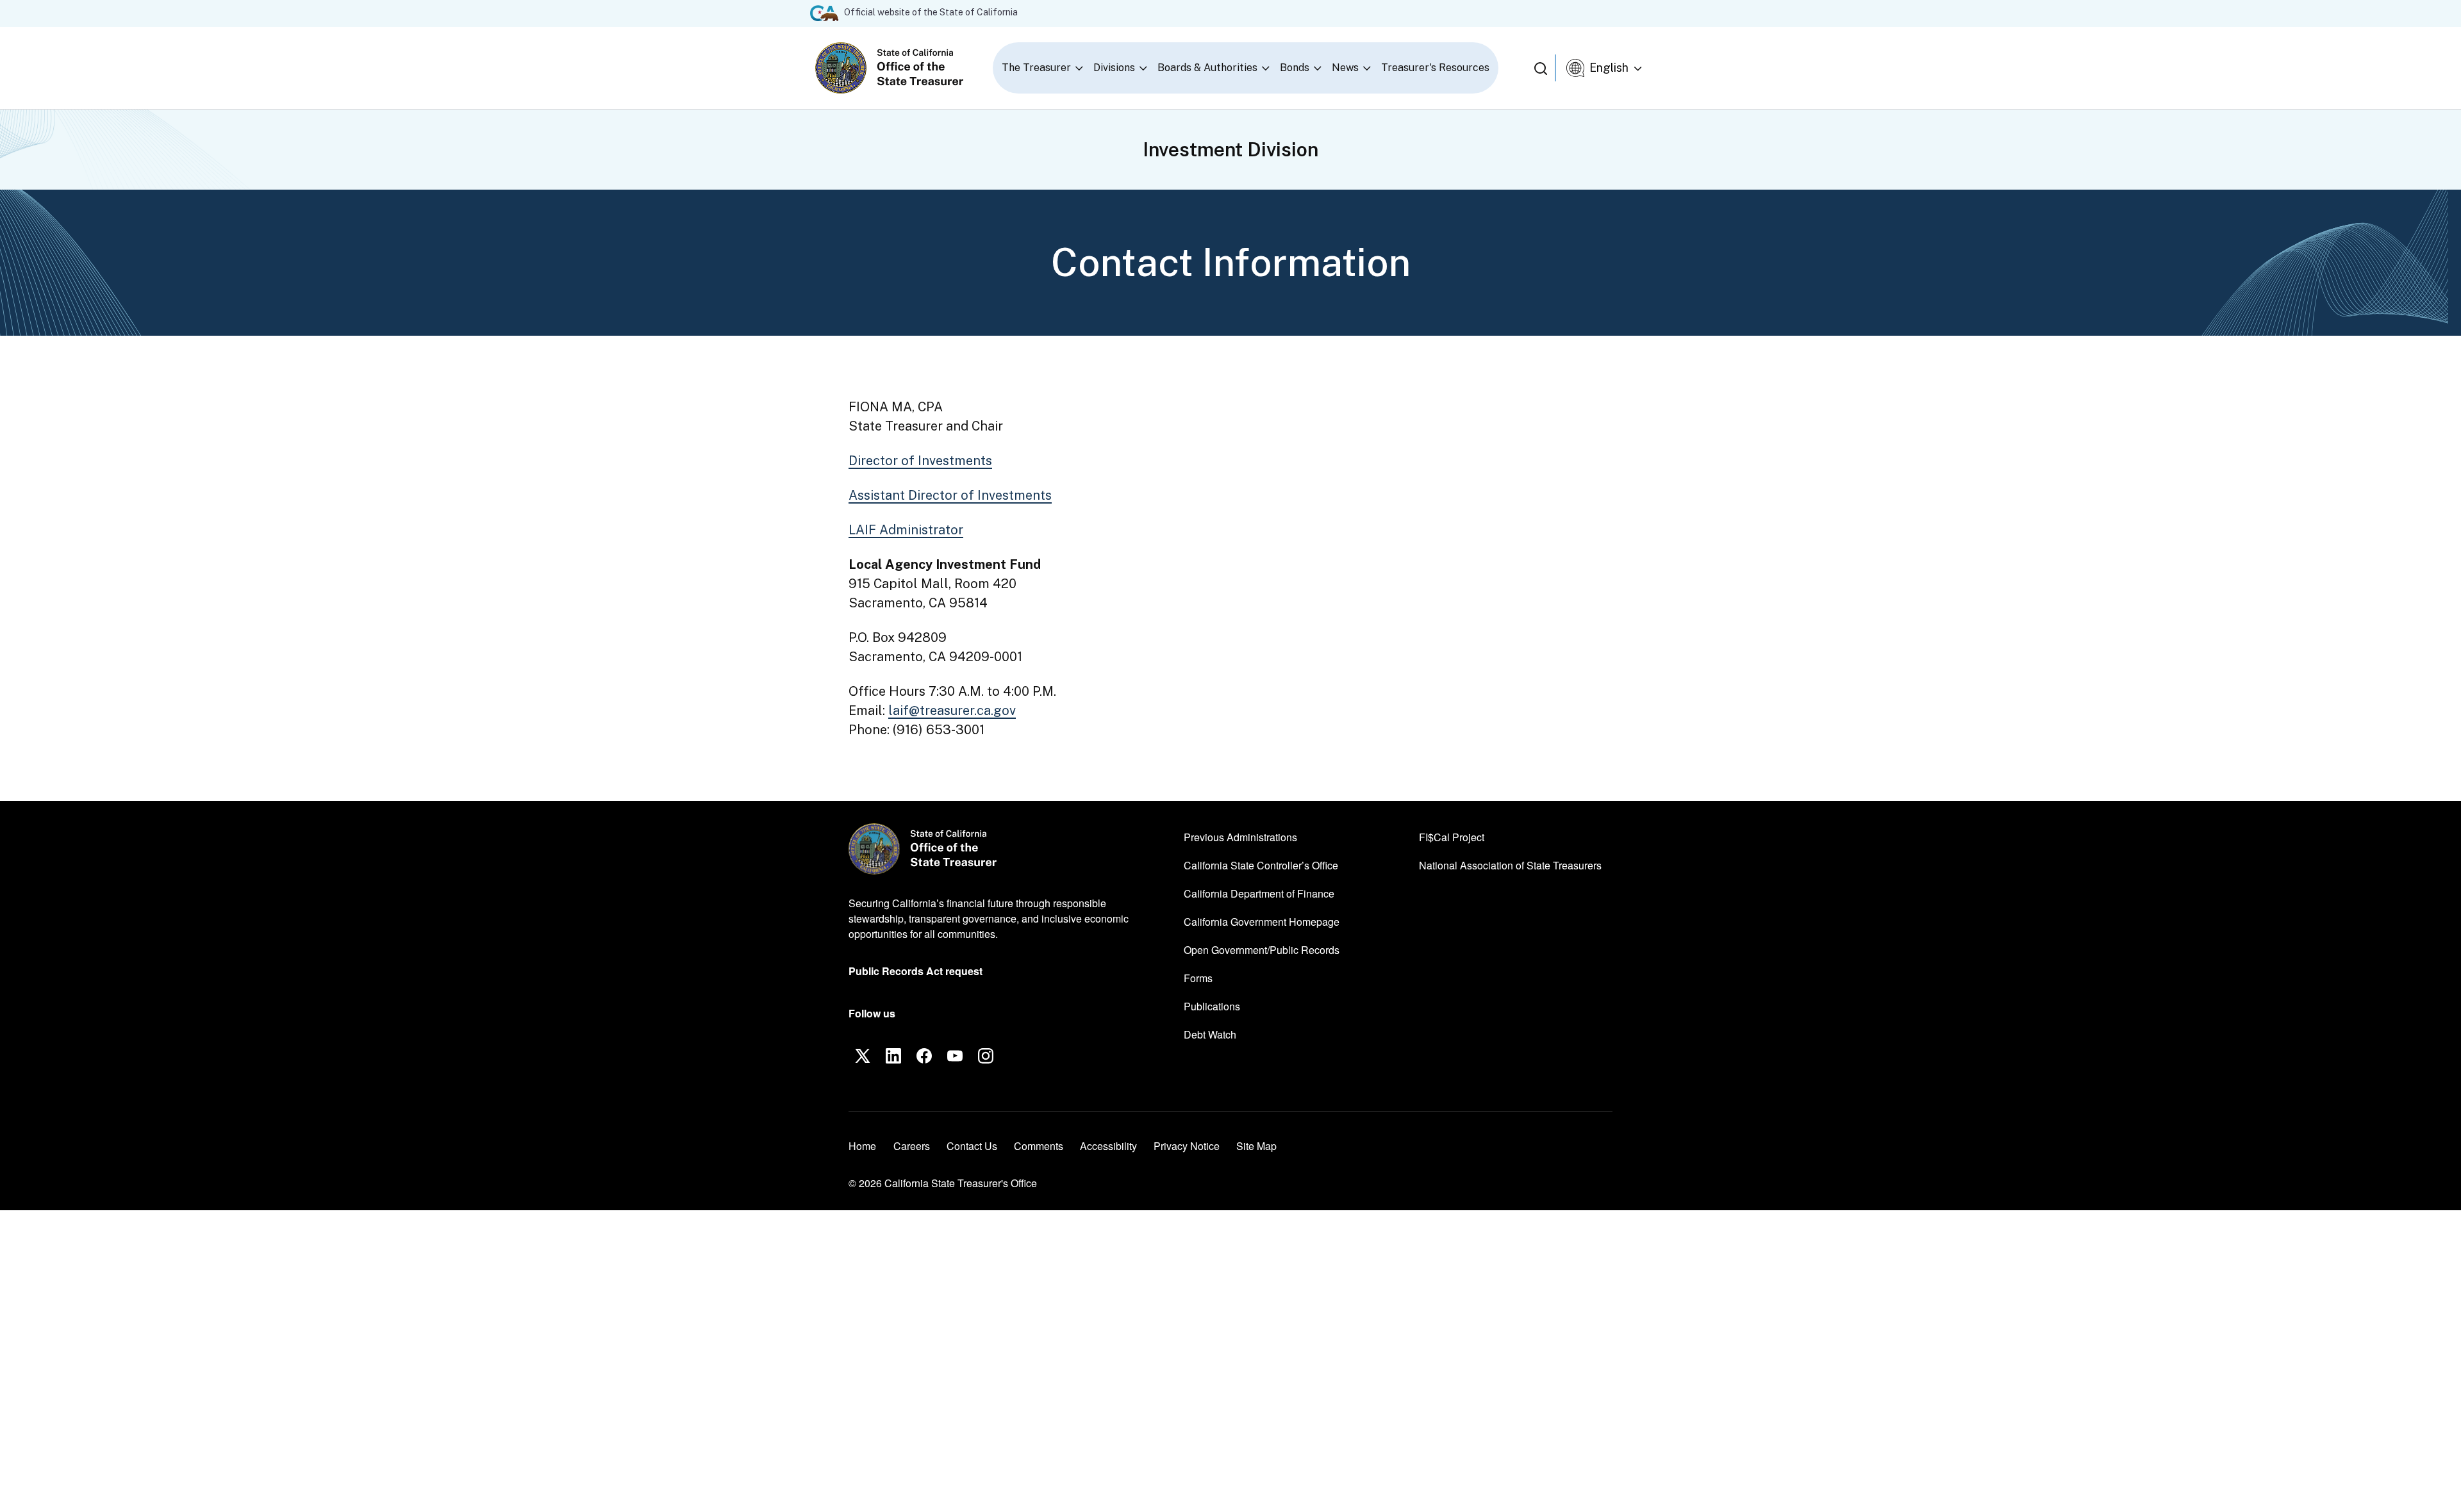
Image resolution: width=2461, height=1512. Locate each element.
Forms (1198, 978)
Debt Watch (1210, 1034)
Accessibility (1108, 1146)
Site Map (1256, 1146)
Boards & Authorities (1207, 68)
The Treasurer (1036, 68)
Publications (1212, 1006)
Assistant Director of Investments (950, 495)
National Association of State (1510, 865)
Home (862, 1146)
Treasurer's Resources (1435, 68)
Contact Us (972, 1146)
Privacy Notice (1187, 1146)
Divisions (1114, 68)
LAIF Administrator (906, 530)
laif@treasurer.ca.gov (952, 711)
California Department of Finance (1259, 893)
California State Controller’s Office (1261, 865)
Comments (1039, 1146)
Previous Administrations (1240, 837)
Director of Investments (920, 461)
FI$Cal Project (1452, 837)
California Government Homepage (1262, 921)
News (1345, 68)
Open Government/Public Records (1262, 950)
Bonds (1295, 68)
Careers (912, 1146)
